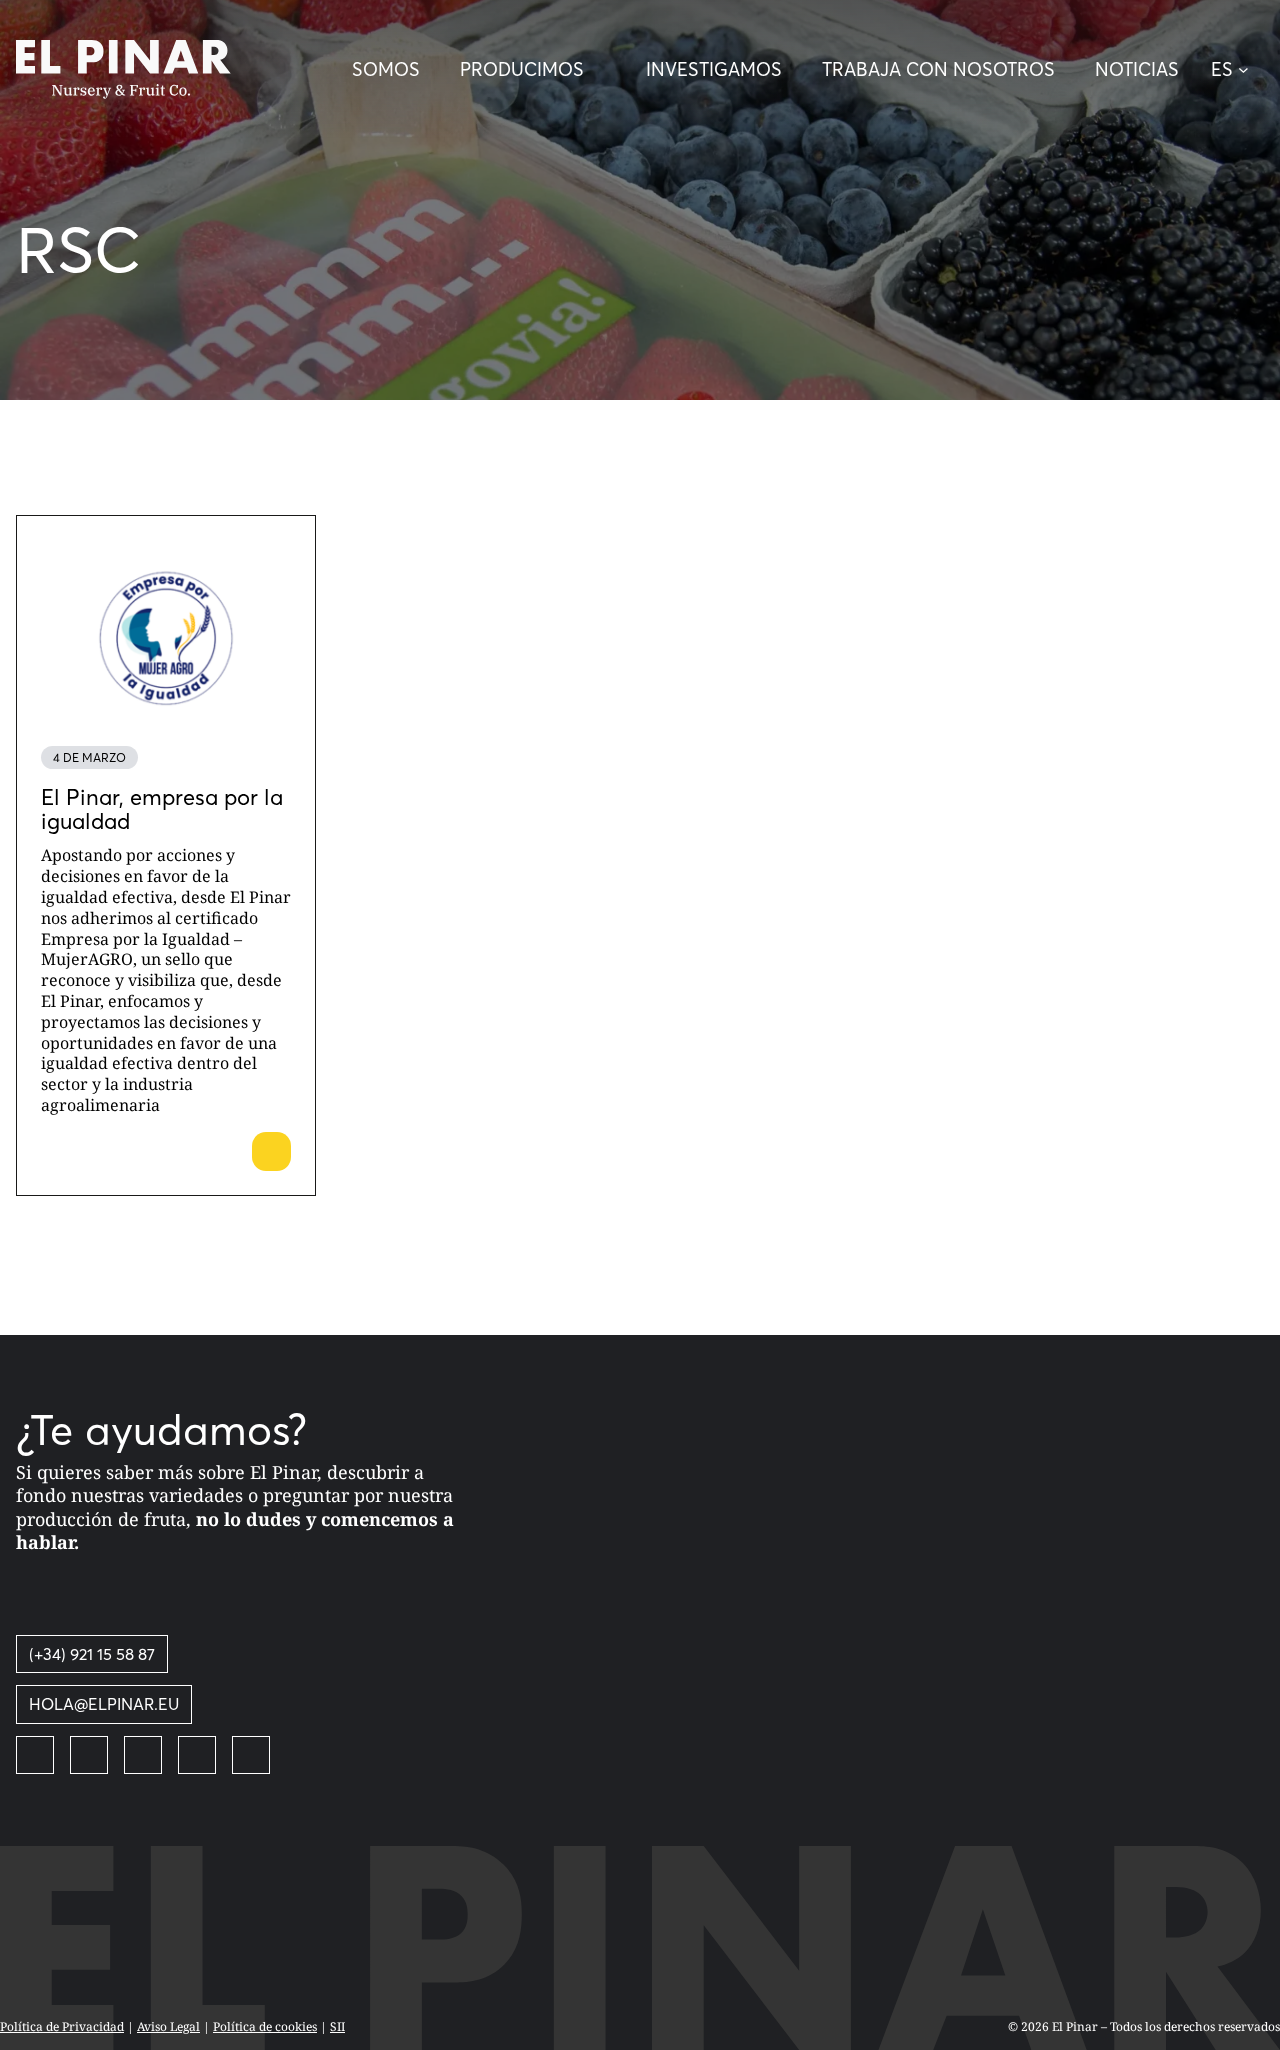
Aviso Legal (168, 2026)
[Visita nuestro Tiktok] (251, 1755)
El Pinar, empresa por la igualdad (162, 809)
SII (337, 2026)
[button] (1237, 70)
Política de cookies (265, 2026)
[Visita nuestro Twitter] (89, 1755)
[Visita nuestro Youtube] (197, 1755)
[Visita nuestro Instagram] (143, 1755)
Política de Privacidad (62, 2026)
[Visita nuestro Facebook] (35, 1755)
